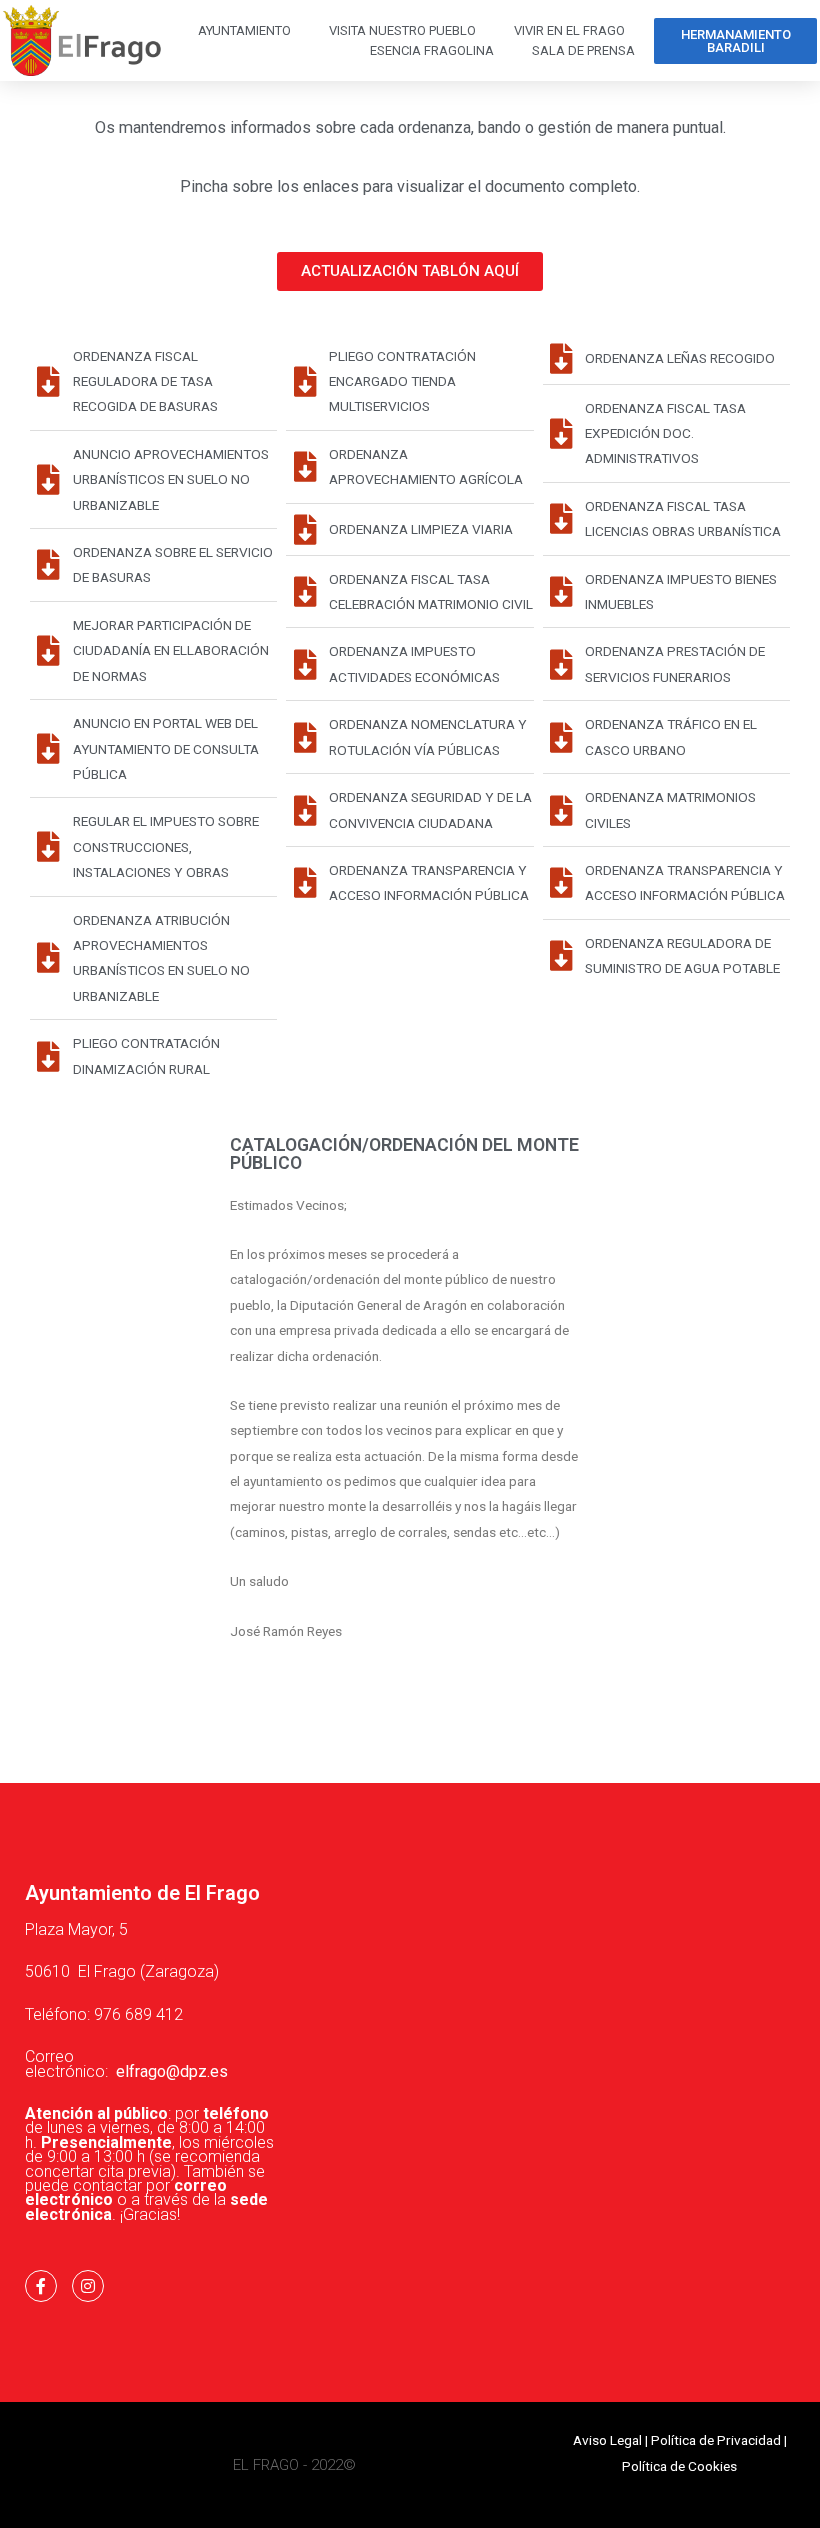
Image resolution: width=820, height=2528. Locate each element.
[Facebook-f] (41, 2286)
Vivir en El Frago (569, 30)
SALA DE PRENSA (583, 50)
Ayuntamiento (244, 30)
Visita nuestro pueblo (402, 30)
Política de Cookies (679, 2466)
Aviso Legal (607, 2440)
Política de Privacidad (716, 2440)
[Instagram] (88, 2286)
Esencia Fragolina (432, 50)
